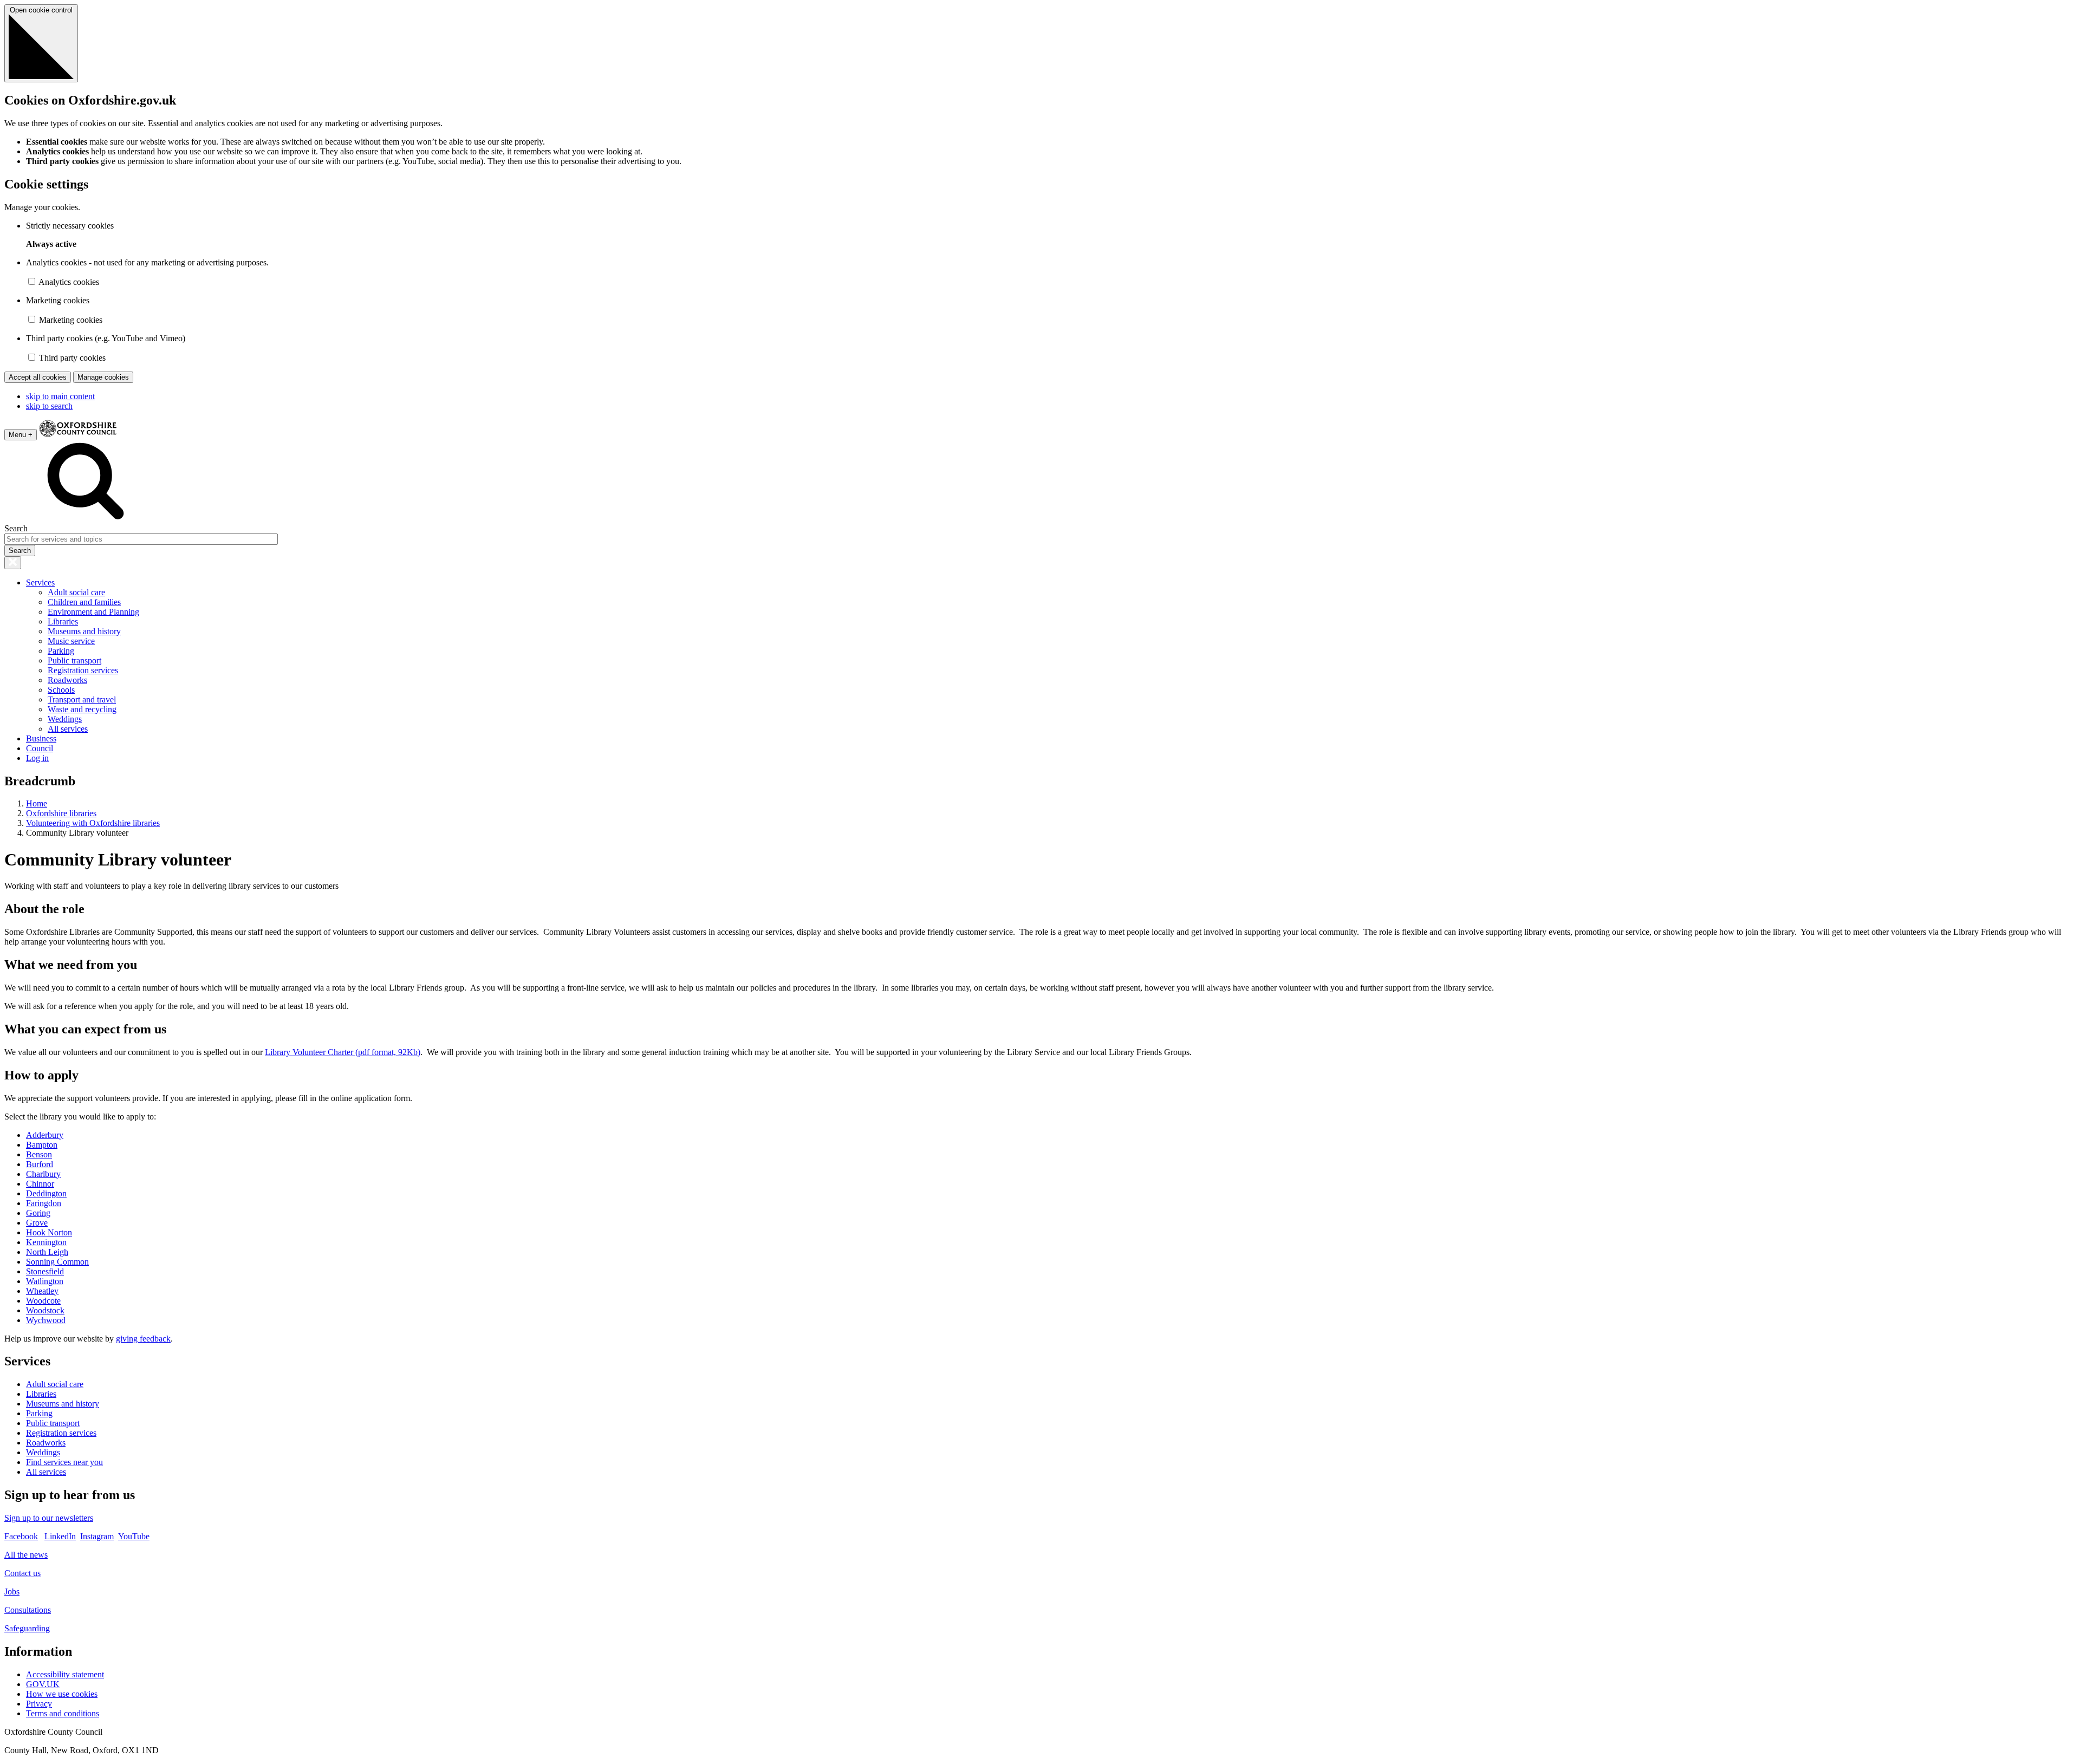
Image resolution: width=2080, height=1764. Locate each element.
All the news (26, 1555)
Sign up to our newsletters (49, 1518)
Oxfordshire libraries (61, 813)
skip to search (49, 406)
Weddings (65, 719)
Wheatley (42, 1291)
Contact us (22, 1573)
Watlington (45, 1281)
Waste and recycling (82, 709)
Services (40, 582)
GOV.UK (43, 1684)
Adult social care (76, 592)
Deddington (46, 1193)
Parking (61, 651)
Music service (71, 641)
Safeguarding (27, 1628)
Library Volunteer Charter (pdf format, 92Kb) (343, 1052)
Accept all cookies (38, 377)
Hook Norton (49, 1232)
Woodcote (43, 1301)
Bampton (42, 1145)
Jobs (12, 1591)
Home (37, 803)
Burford (40, 1164)
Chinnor (40, 1184)
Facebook (21, 1536)
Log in (37, 758)
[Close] (13, 563)
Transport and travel (82, 699)
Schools (61, 690)
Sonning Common (57, 1262)
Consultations (28, 1610)
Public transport (74, 660)
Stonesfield (45, 1271)
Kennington (46, 1242)
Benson (39, 1154)
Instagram (97, 1536)
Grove (37, 1223)
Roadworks (67, 680)
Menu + (21, 435)
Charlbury (43, 1174)
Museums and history (84, 631)
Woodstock (45, 1310)
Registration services (83, 670)
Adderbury (45, 1135)
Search (16, 528)
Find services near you (64, 1462)
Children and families (84, 602)
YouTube (134, 1536)
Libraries (63, 621)
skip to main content (60, 396)
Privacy (39, 1704)
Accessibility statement (65, 1674)
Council (40, 748)
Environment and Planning (93, 612)
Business (41, 738)
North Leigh (47, 1252)
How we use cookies (62, 1694)
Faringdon (44, 1203)
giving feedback (143, 1339)
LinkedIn (60, 1536)
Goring (38, 1213)
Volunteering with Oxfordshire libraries (93, 823)
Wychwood (46, 1320)
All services (68, 729)
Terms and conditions (63, 1713)
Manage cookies (103, 377)
